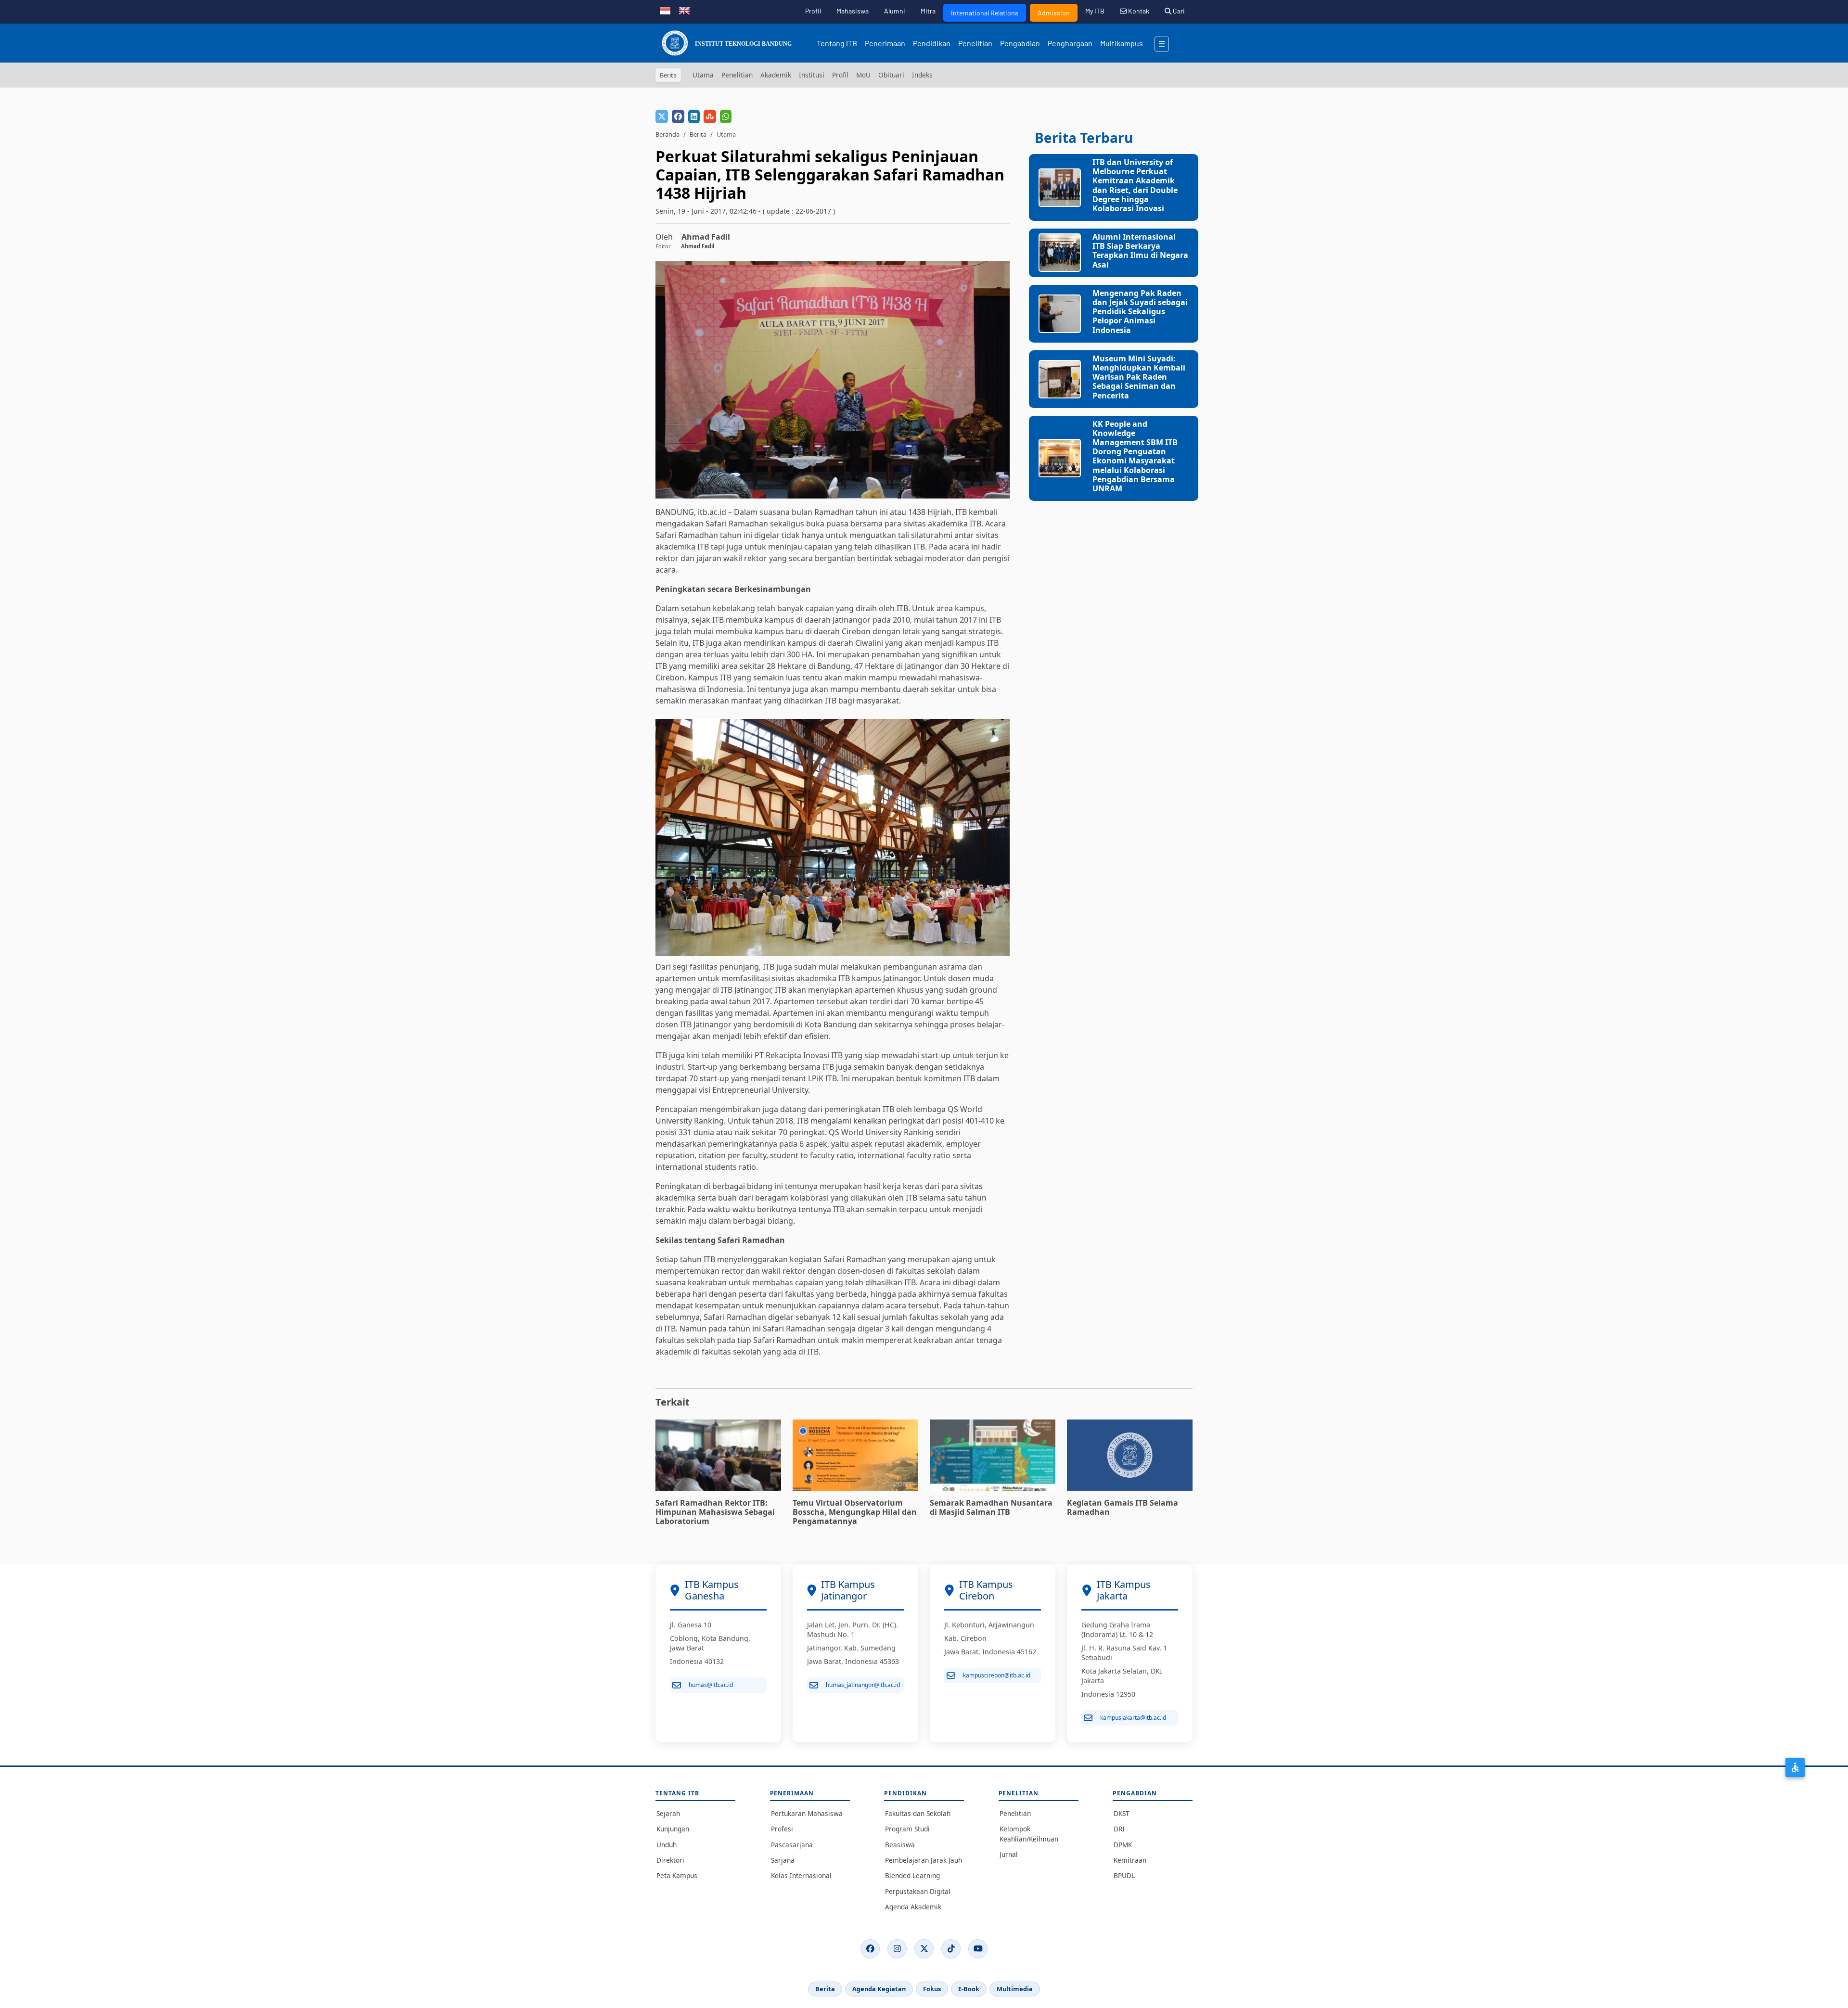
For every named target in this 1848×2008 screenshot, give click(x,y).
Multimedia (1015, 1989)
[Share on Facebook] (678, 116)
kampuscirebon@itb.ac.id (997, 1675)
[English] (684, 10)
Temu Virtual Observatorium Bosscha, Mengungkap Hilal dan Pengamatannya (855, 1512)
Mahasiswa (853, 11)
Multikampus (1122, 43)
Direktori (670, 1860)
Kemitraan (1130, 1860)
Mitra (928, 11)
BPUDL (1124, 1875)
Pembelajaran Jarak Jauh (924, 1860)
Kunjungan (673, 1829)
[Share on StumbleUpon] (710, 116)
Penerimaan (885, 43)
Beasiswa (900, 1845)
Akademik (776, 75)
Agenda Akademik (913, 1907)
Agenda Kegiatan (879, 1989)
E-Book (969, 1989)
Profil (813, 11)
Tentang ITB (837, 43)
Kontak (1138, 11)
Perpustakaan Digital (918, 1891)
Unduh (667, 1845)
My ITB (1095, 11)
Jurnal (1009, 1854)
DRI (1119, 1829)
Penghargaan (1070, 43)
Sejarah (668, 1813)
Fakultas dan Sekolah (918, 1813)
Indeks (922, 75)
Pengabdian (1020, 43)
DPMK (1123, 1845)
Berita (698, 134)
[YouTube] (978, 1949)
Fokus (932, 1989)
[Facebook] (870, 1949)
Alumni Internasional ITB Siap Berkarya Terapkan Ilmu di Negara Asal (1140, 251)
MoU (863, 75)
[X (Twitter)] (924, 1949)
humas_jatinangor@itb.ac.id (863, 1685)
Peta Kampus (677, 1875)
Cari (1178, 11)
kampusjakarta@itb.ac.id (1133, 1718)
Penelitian (975, 43)
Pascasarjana (792, 1845)
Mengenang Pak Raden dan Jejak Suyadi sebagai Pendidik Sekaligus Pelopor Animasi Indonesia (1140, 312)
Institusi (812, 75)
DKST (1122, 1813)
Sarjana (783, 1860)
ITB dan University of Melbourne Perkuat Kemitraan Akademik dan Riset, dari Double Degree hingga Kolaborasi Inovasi (1135, 185)
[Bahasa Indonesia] (665, 10)
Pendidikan (932, 43)
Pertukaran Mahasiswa (807, 1813)
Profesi (782, 1829)
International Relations (985, 13)
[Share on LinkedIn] (694, 116)
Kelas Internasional (801, 1875)
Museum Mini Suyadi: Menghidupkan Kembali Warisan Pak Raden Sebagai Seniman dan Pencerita (1139, 377)
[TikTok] (951, 1949)
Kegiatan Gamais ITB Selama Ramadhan (1123, 1507)
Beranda (667, 134)
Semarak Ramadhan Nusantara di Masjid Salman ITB (991, 1507)
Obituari (891, 75)
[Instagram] (897, 1949)
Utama (703, 75)
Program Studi (907, 1829)
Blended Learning (912, 1875)
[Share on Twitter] (662, 116)
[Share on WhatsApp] (726, 116)
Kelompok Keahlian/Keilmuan (1029, 1834)
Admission (1054, 13)
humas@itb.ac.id (711, 1685)
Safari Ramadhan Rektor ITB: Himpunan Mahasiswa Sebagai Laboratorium (715, 1512)
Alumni (895, 11)
